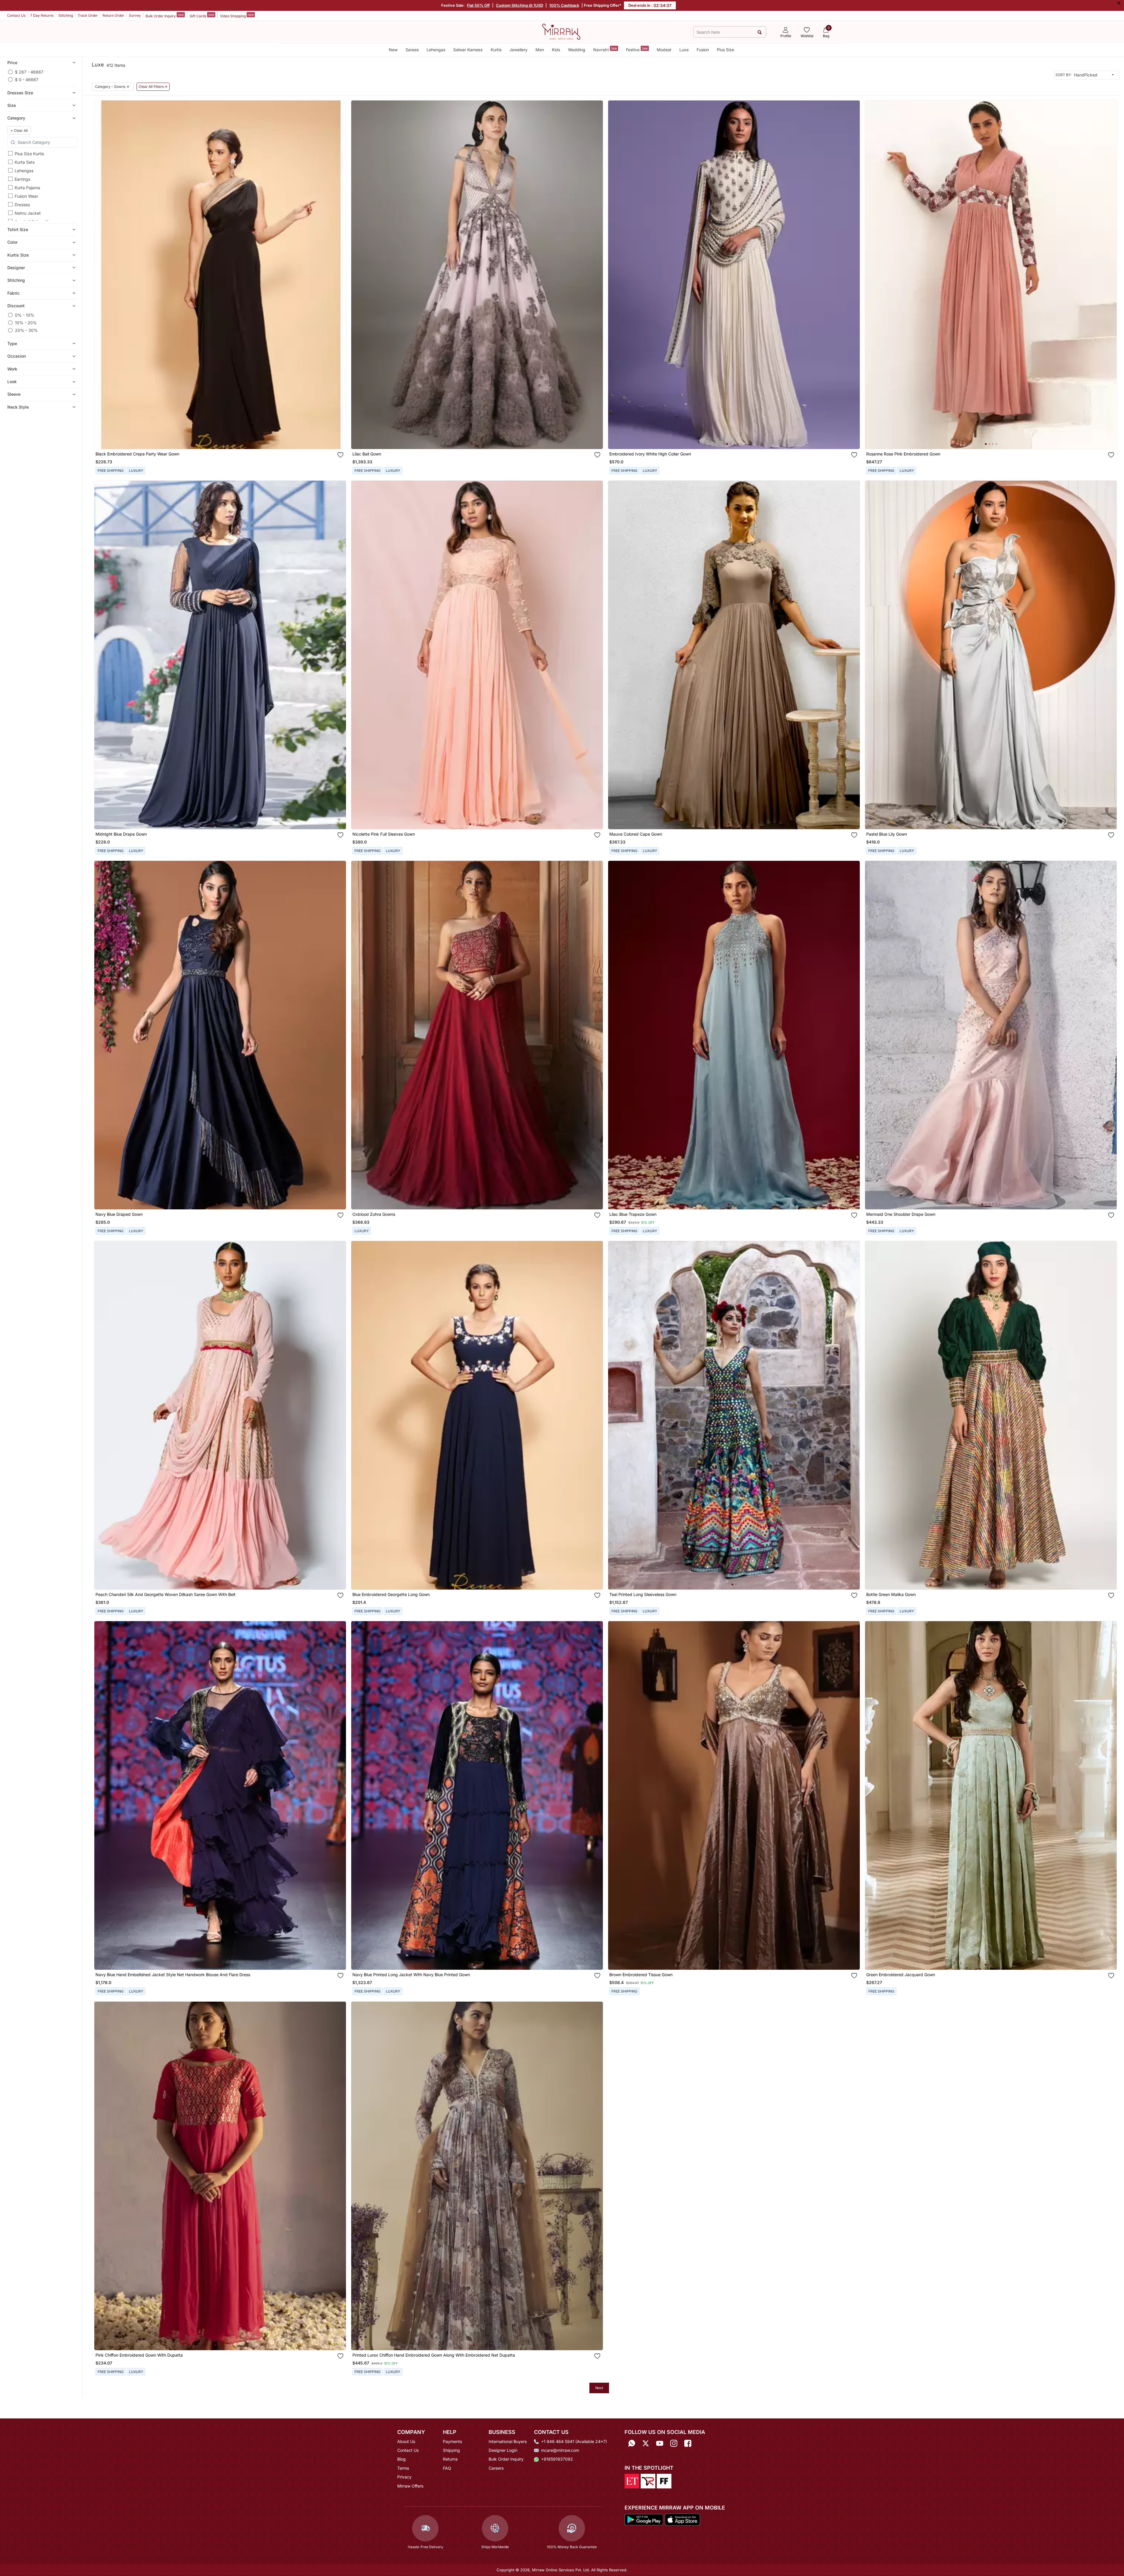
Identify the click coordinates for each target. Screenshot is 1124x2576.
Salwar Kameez (468, 50)
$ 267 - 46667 (29, 72)
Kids (556, 50)
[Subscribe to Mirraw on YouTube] (660, 2443)
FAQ (447, 2468)
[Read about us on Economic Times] (632, 2481)
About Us (406, 2441)
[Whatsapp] (632, 2443)
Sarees (412, 50)
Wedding (577, 50)
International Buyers (508, 2441)
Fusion (703, 50)
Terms (403, 2468)
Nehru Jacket (28, 213)
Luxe (684, 50)
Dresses (22, 205)
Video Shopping (237, 16)
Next (599, 2388)
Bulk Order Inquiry (165, 16)
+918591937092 (557, 2459)
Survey (135, 15)
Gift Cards (202, 16)
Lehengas (436, 50)
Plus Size (725, 50)
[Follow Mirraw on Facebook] (688, 2443)
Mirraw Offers (410, 2486)
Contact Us (16, 15)
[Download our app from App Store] (682, 2519)
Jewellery (518, 50)
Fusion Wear (26, 196)
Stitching (66, 15)
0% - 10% (25, 315)
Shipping (451, 2450)
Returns (450, 2459)
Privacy (404, 2477)
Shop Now (225, 439)
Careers (496, 2468)
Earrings (22, 179)
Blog (401, 2459)
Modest (664, 50)
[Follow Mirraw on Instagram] (674, 2443)
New (393, 50)
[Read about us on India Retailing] (648, 2481)
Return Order (113, 15)
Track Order (88, 15)
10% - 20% (26, 323)
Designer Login (503, 2450)
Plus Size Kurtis (29, 154)
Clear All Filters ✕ (153, 87)
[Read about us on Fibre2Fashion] (664, 2481)
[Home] (561, 31)
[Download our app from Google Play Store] (644, 2519)
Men (540, 50)
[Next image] (339, 275)
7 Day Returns (42, 15)
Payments (452, 2441)
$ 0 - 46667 (27, 80)
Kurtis (496, 50)
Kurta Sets (25, 162)
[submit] (759, 32)
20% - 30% (26, 330)
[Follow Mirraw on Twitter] (646, 2443)
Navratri (605, 49)
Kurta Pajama (27, 188)
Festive (637, 49)
